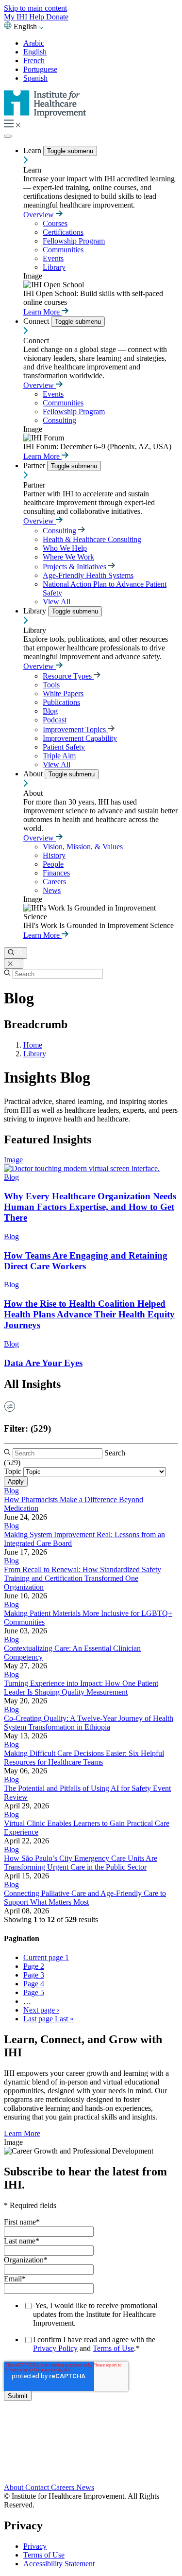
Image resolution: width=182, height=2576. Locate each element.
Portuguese (40, 69)
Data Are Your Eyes (43, 1363)
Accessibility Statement (59, 2564)
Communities (63, 250)
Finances (56, 873)
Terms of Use (113, 2348)
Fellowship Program (74, 241)
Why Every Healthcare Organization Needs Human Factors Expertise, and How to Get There (90, 1207)
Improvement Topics (75, 729)
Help (38, 17)
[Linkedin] (91, 2478)
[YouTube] (91, 2458)
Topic (13, 1471)
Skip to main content (35, 8)
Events (53, 258)
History (54, 855)
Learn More (42, 312)
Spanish (35, 78)
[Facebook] (91, 2437)
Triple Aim (59, 756)
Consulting (59, 420)
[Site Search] (16, 953)
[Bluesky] (91, 2448)
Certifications (63, 232)
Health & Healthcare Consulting (92, 539)
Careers (54, 882)
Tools (51, 685)
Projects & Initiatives (75, 567)
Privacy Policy (55, 2348)
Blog (50, 711)
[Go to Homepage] (45, 115)
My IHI (17, 17)
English (35, 52)
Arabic (34, 43)
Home (33, 1045)
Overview (40, 215)
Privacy (35, 2546)
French (34, 61)
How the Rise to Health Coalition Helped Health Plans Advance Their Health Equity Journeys (89, 1314)
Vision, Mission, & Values (83, 847)
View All (57, 602)
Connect (37, 321)
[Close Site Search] (14, 964)
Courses (55, 223)
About (34, 774)
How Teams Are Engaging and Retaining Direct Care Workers (86, 1261)
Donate (57, 17)
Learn (33, 150)
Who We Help (65, 548)
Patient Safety (64, 747)
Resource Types (68, 676)
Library (54, 267)
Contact (38, 2487)
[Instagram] (91, 2467)
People (53, 864)
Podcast (55, 720)
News (52, 890)
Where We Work (68, 557)
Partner (35, 465)
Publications (61, 702)
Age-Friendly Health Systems (88, 575)
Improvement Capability (80, 738)
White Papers (63, 693)
